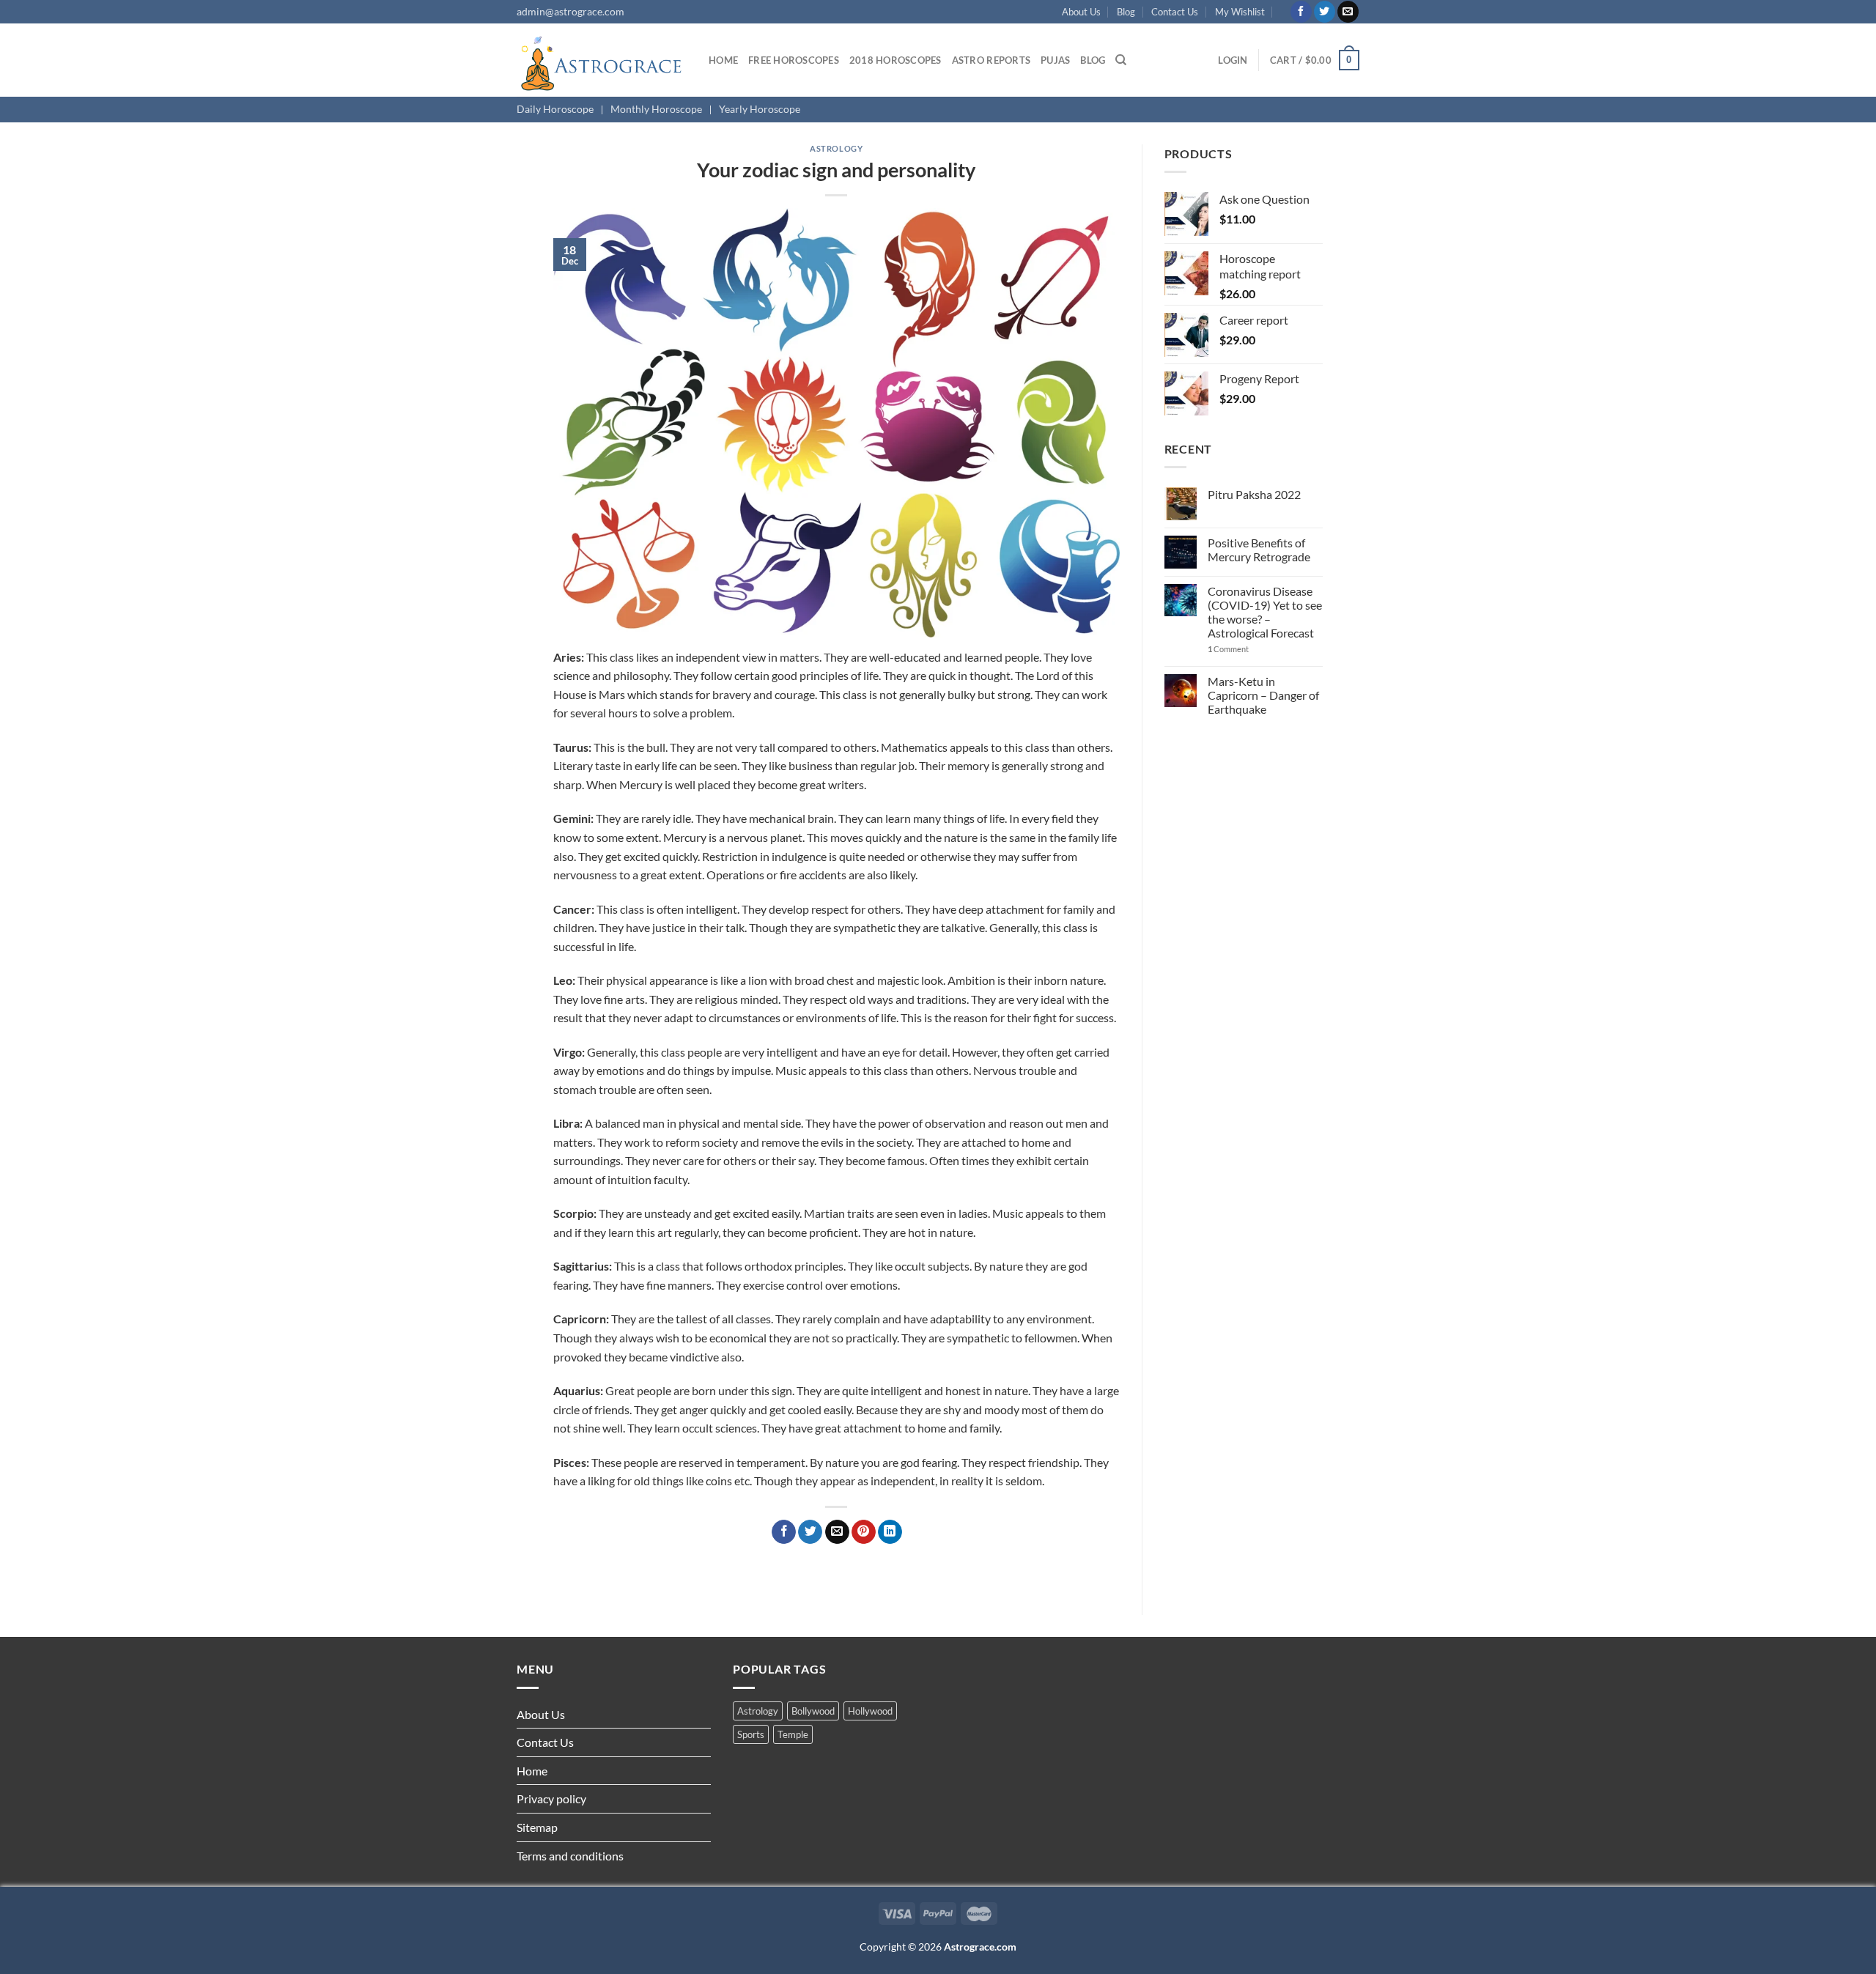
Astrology (836, 148)
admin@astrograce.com (570, 11)
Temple (793, 1734)
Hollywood (870, 1711)
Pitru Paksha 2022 (1254, 494)
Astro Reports (991, 60)
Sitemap (537, 1827)
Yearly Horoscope (760, 109)
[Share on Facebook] (784, 1532)
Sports (751, 1734)
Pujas (1055, 60)
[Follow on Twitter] (1325, 12)
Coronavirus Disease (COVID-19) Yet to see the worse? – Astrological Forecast (1265, 612)
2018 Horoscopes (895, 60)
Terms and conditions (570, 1856)
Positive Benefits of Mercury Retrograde (1259, 550)
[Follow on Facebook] (1301, 12)
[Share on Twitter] (810, 1532)
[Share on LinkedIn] (890, 1532)
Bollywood (813, 1711)
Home (723, 60)
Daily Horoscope (555, 109)
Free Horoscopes (794, 60)
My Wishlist (1240, 12)
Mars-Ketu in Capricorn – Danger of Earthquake (1263, 695)
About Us (1081, 12)
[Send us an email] (1348, 12)
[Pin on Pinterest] (864, 1532)
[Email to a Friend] (837, 1532)
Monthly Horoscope (656, 109)
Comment (1228, 649)
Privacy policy (551, 1799)
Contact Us (1175, 12)
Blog (1126, 12)
